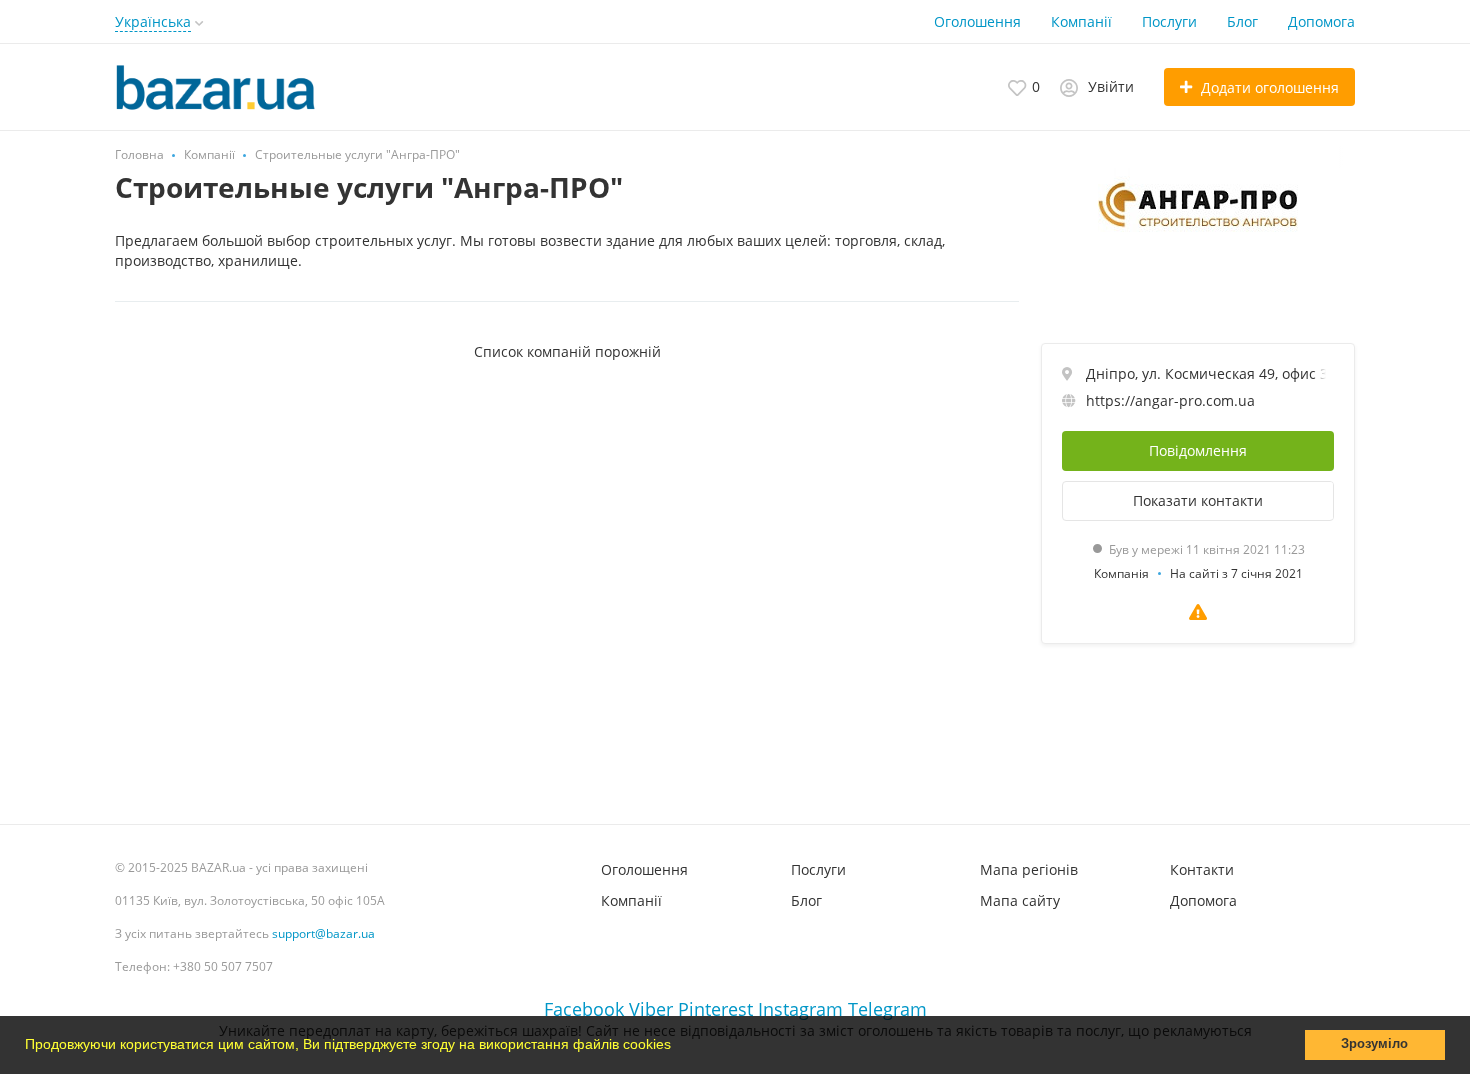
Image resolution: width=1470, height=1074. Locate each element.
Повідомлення (1198, 450)
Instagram (800, 1009)
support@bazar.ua (323, 933)
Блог (1242, 21)
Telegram (887, 1009)
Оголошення (977, 21)
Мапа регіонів (1029, 869)
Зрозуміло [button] (1374, 1044)
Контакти (1202, 869)
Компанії (1081, 21)
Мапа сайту (1020, 900)
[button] (678, 1047)
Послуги (1169, 21)
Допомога (1321, 21)
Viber (651, 1009)
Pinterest (715, 1009)
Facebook (584, 1009)
